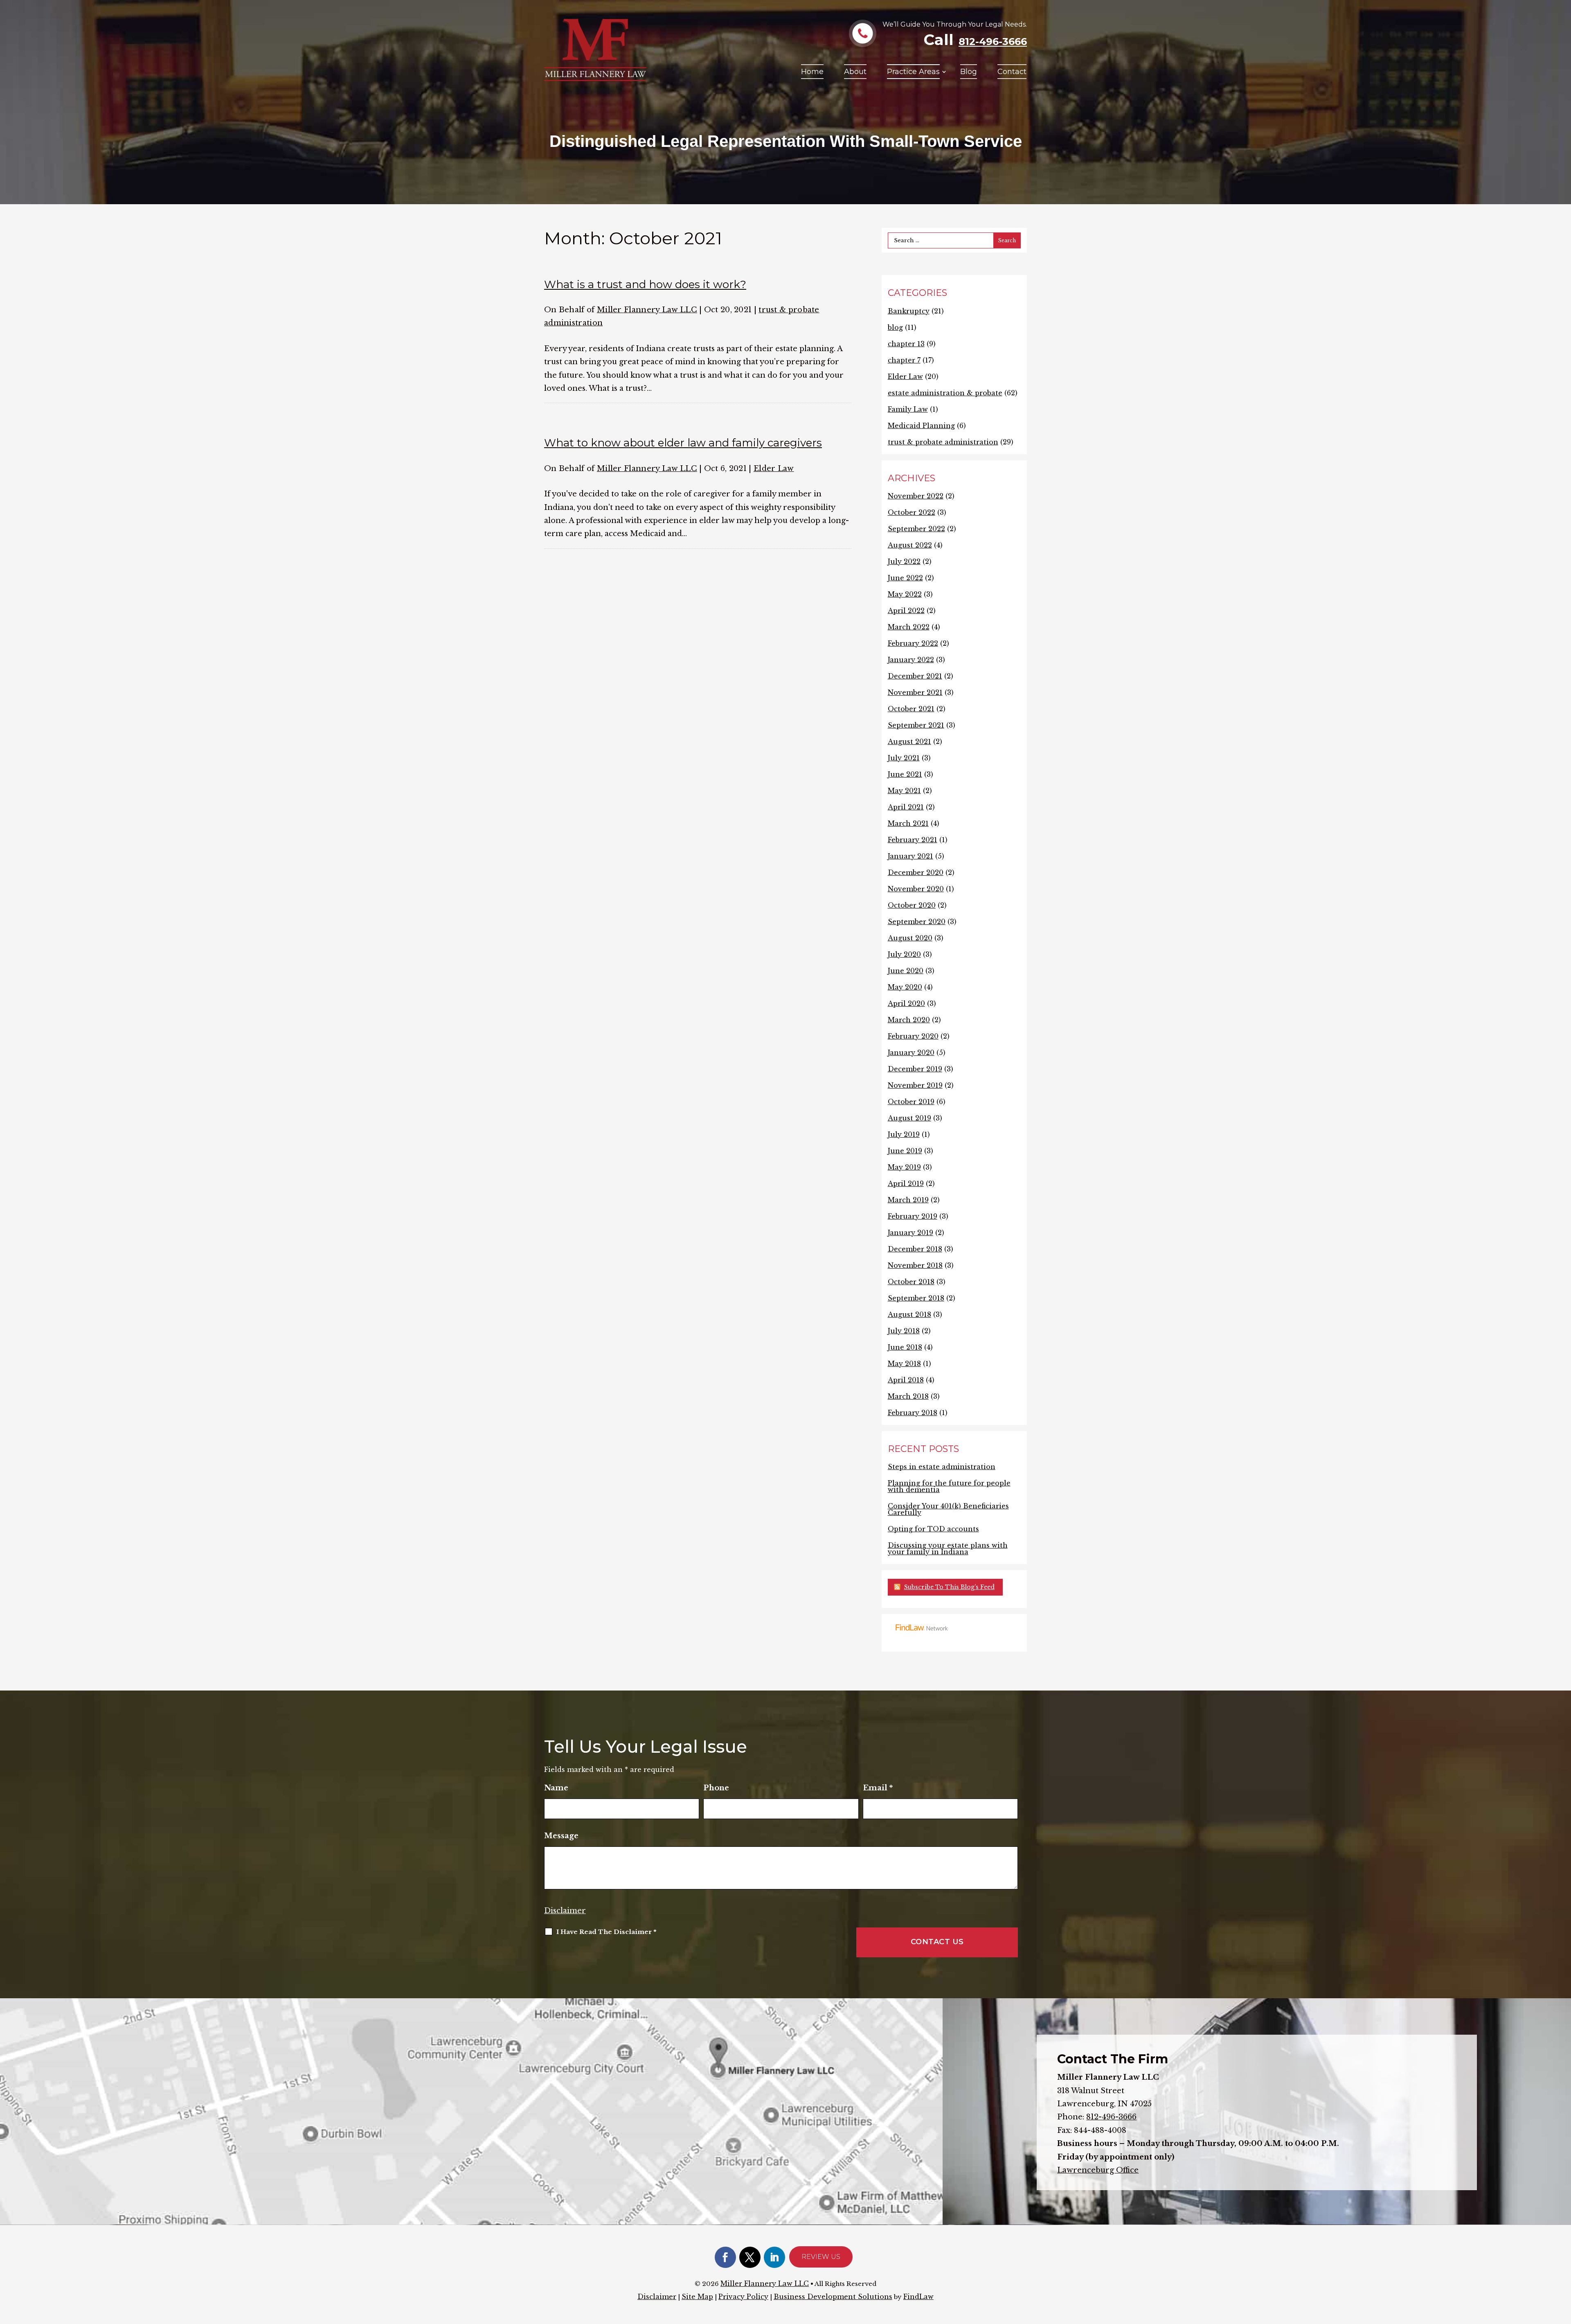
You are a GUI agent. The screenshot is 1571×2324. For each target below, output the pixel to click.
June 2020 (906, 971)
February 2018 (913, 1413)
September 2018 (916, 1298)
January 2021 (910, 856)
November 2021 (915, 692)
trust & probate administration (943, 442)
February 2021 (913, 840)
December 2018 (915, 1249)
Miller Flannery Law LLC (647, 310)
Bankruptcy (909, 311)
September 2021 (916, 725)
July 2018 (904, 1331)
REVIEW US (821, 2257)
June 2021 (905, 774)
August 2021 (909, 742)
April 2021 (906, 807)
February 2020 (913, 1036)
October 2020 (912, 905)
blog (895, 327)
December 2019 (915, 1069)
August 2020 (910, 938)
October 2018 (911, 1282)
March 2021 (908, 823)
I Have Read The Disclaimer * (606, 1932)
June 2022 (905, 578)
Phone (716, 1788)
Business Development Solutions (833, 2297)
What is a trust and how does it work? (645, 284)
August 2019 (909, 1118)
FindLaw (918, 2297)
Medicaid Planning (921, 426)
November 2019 (915, 1085)
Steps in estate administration (942, 1467)
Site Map (697, 2297)
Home (812, 72)
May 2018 (904, 1364)
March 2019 (908, 1200)
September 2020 (917, 922)
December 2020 (916, 872)
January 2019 (910, 1233)
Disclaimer (565, 1911)
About (855, 72)
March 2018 (908, 1396)
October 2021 (911, 709)
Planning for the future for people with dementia (949, 1486)
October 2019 (911, 1102)
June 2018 (905, 1347)
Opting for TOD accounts (933, 1529)
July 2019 (904, 1134)
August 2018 (909, 1314)
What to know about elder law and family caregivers (683, 443)
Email (878, 1788)
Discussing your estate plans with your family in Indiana (948, 1549)
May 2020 (905, 987)
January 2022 (911, 660)
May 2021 (904, 791)
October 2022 (912, 512)
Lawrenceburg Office (1098, 2170)
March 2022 (909, 627)
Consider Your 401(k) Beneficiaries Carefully (948, 1509)
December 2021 (915, 676)
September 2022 (916, 529)
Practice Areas (913, 72)
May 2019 (904, 1167)
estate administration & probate (945, 393)
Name (556, 1788)
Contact (1012, 72)
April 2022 (906, 611)
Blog (969, 72)
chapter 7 (904, 360)
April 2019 (906, 1183)
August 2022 (910, 545)
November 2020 (916, 889)
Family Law (908, 409)
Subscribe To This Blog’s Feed (949, 1587)
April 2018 (906, 1380)
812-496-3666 (993, 42)
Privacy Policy (743, 2297)
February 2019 (913, 1216)
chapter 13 (906, 344)
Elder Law (774, 469)
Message (561, 1836)
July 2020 (904, 954)
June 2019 (905, 1151)
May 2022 (905, 594)
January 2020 (911, 1053)
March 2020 (909, 1020)
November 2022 (916, 496)
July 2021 (904, 758)
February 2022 (913, 643)
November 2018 (915, 1265)
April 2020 (906, 1003)
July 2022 (904, 561)
